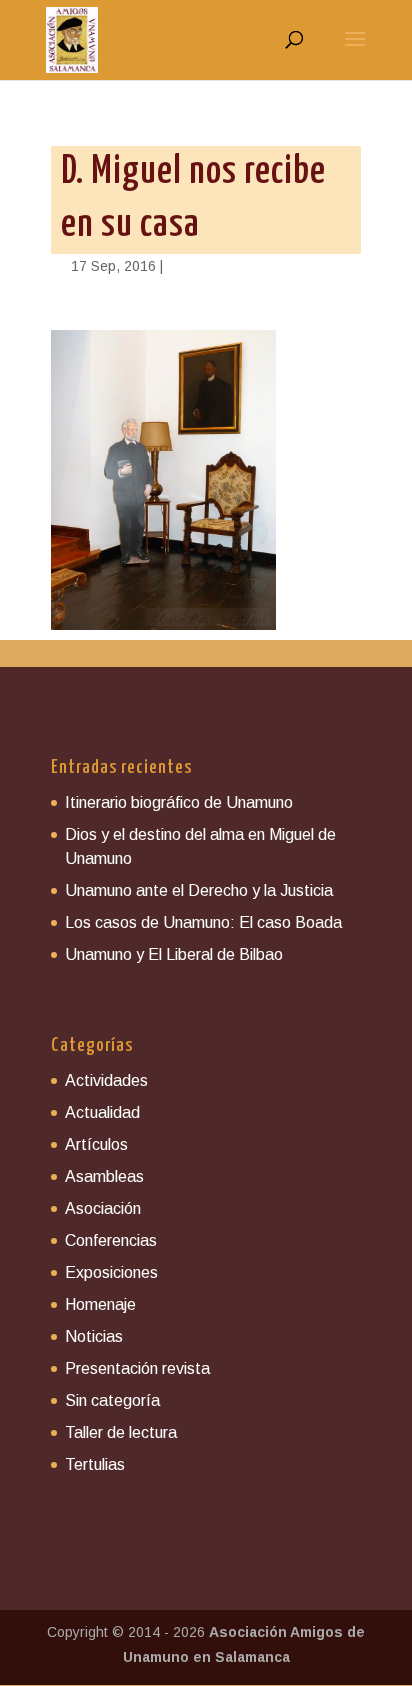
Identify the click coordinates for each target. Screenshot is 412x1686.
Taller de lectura (121, 1432)
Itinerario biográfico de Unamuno (179, 802)
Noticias (94, 1336)
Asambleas (104, 1176)
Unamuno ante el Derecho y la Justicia (199, 890)
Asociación (103, 1208)
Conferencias (111, 1240)
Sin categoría (112, 1400)
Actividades (106, 1080)
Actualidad (102, 1112)
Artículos (96, 1144)
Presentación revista (137, 1368)
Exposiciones (111, 1272)
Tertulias (95, 1464)
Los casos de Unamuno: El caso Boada (203, 922)
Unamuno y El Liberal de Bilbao (174, 954)
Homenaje (100, 1304)
